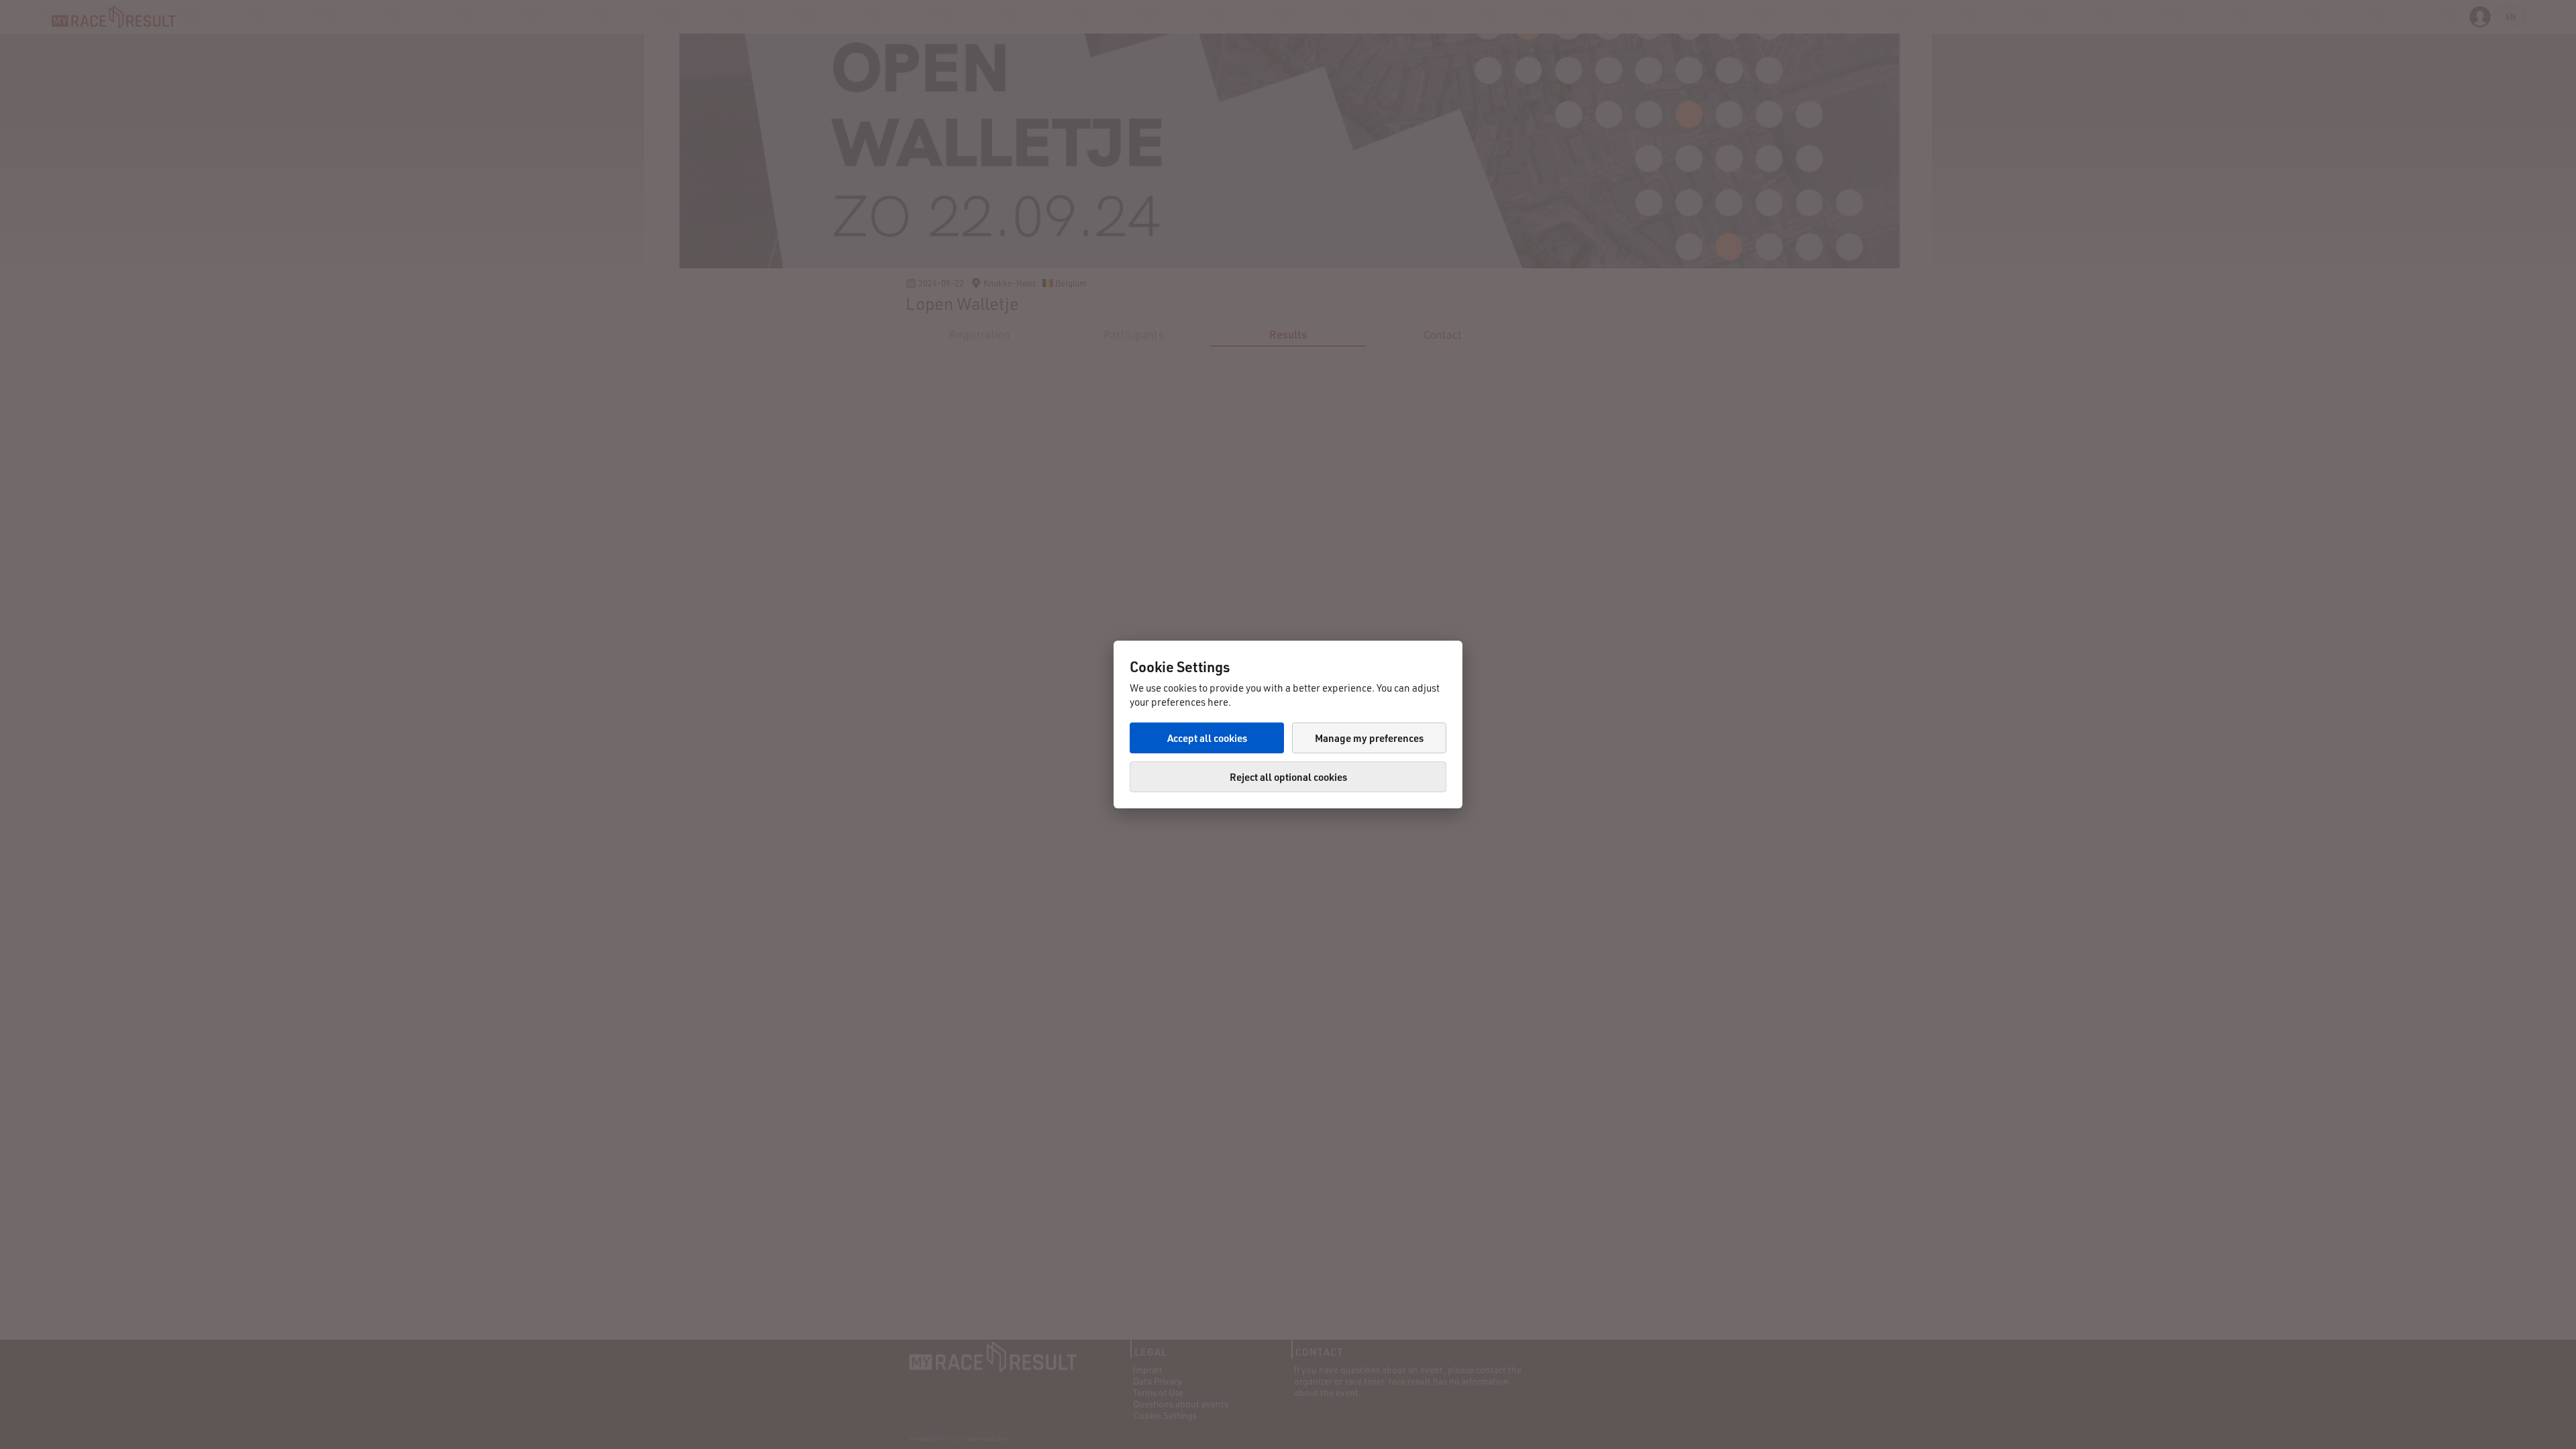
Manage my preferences (1369, 738)
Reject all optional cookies (1288, 777)
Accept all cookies (1207, 738)
